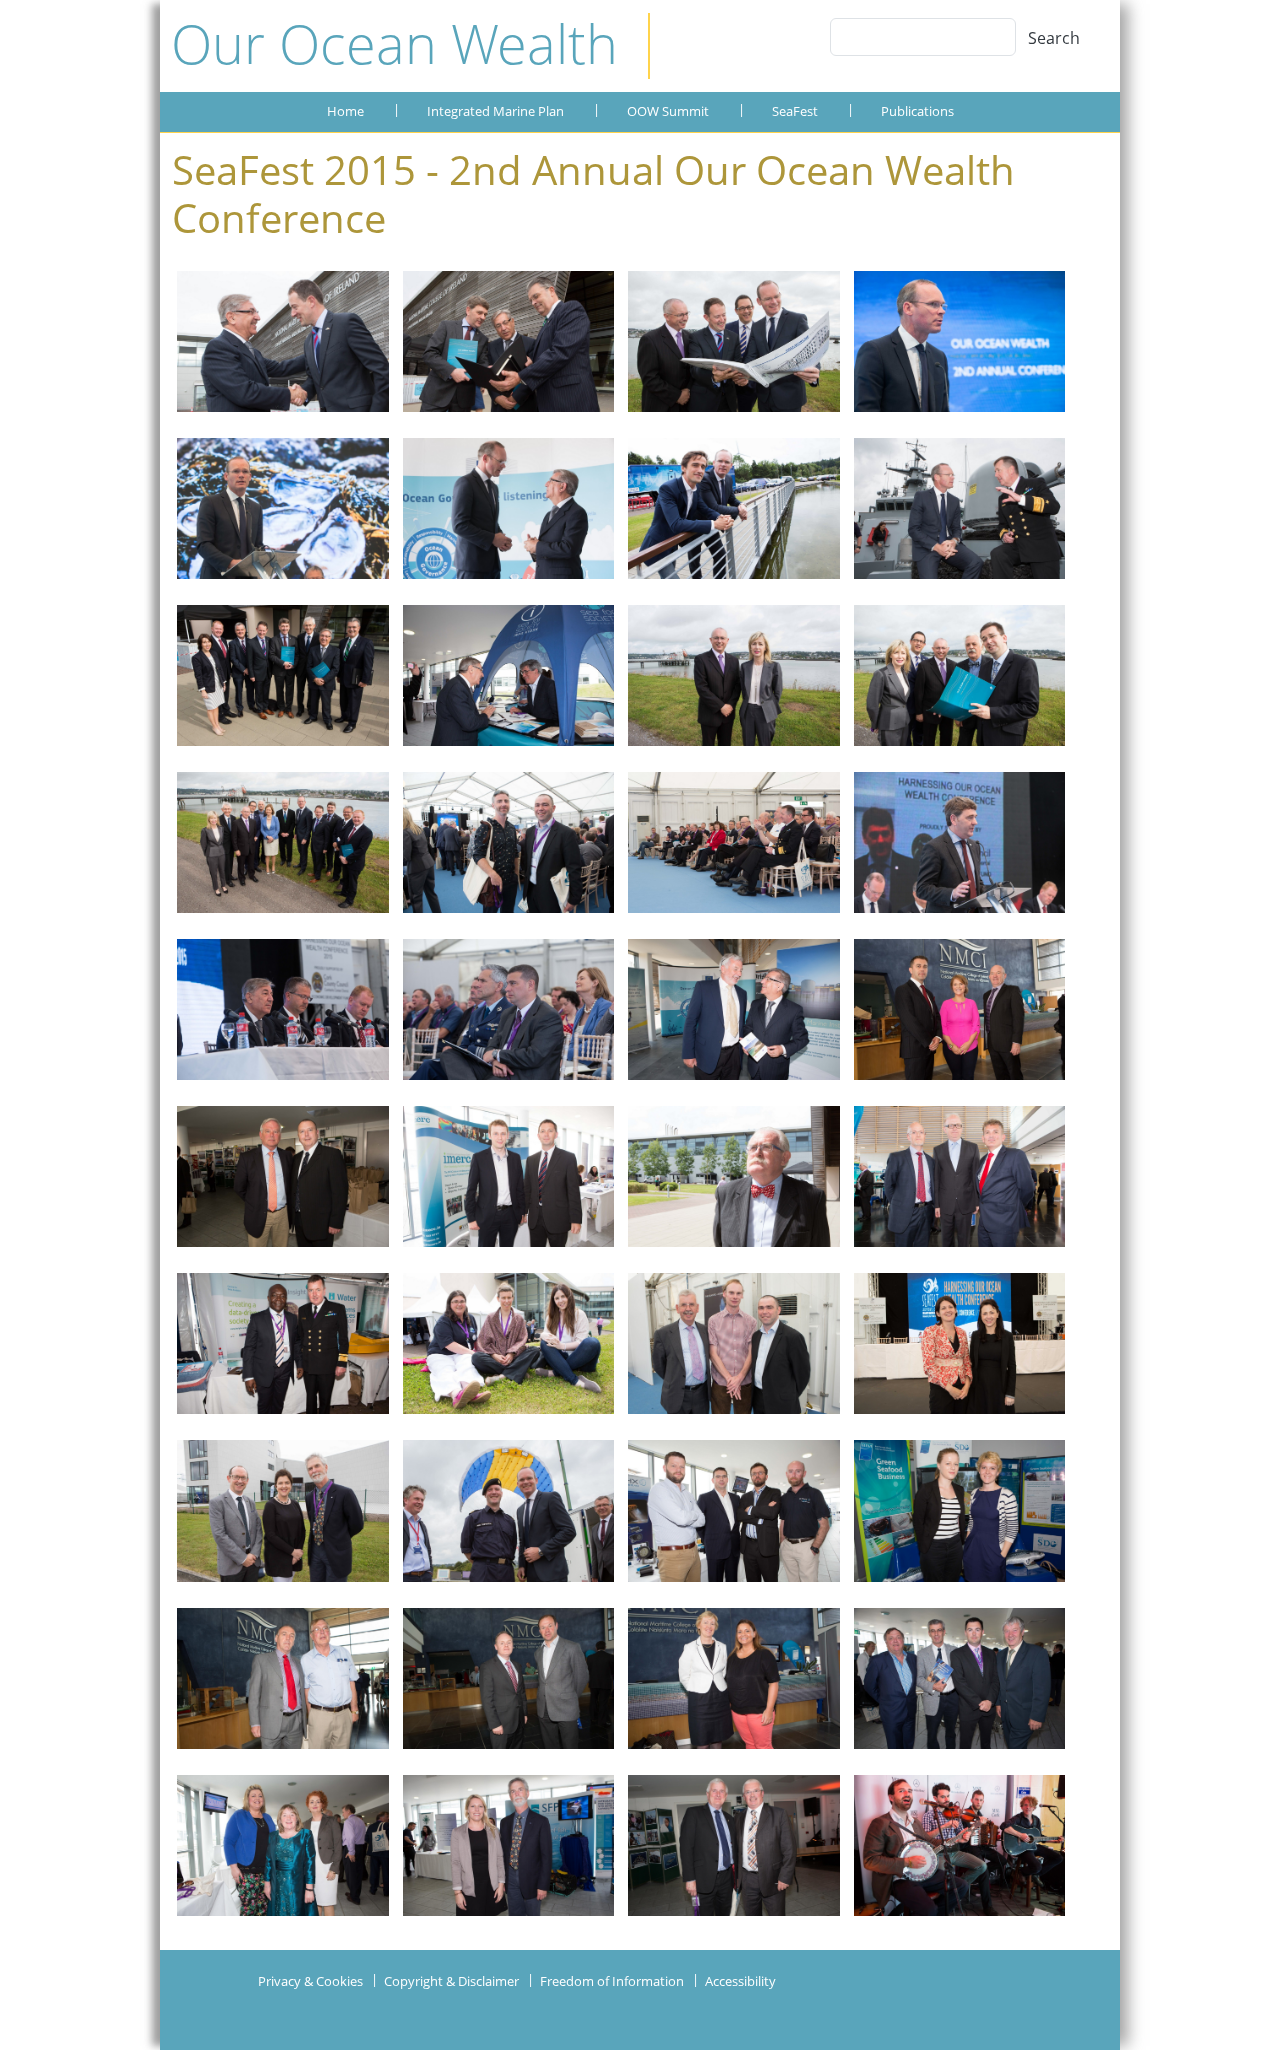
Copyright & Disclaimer (451, 1981)
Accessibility (740, 1981)
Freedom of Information (612, 1981)
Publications (917, 111)
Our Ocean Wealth (394, 43)
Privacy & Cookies (310, 1981)
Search (1054, 38)
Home (345, 111)
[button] (283, 349)
